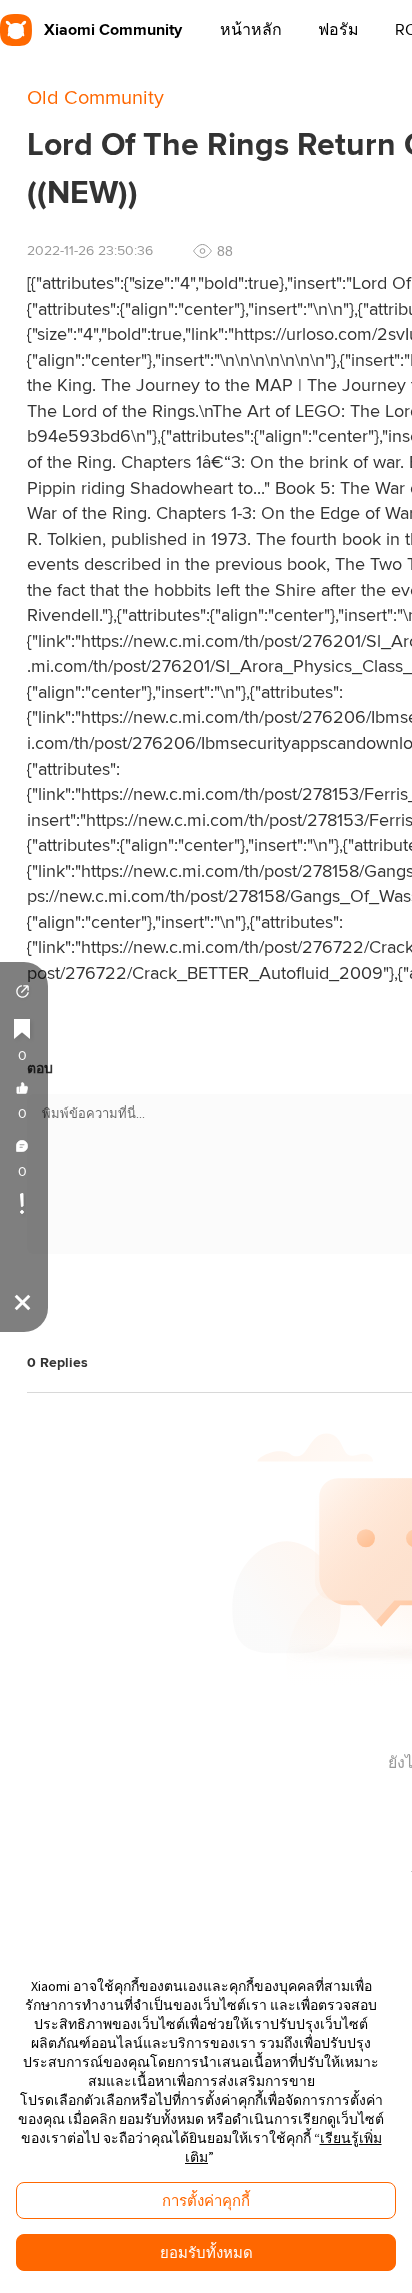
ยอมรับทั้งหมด (206, 2252)
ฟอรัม (338, 30)
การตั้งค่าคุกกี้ (206, 2200)
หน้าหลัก (251, 30)
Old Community (95, 98)
